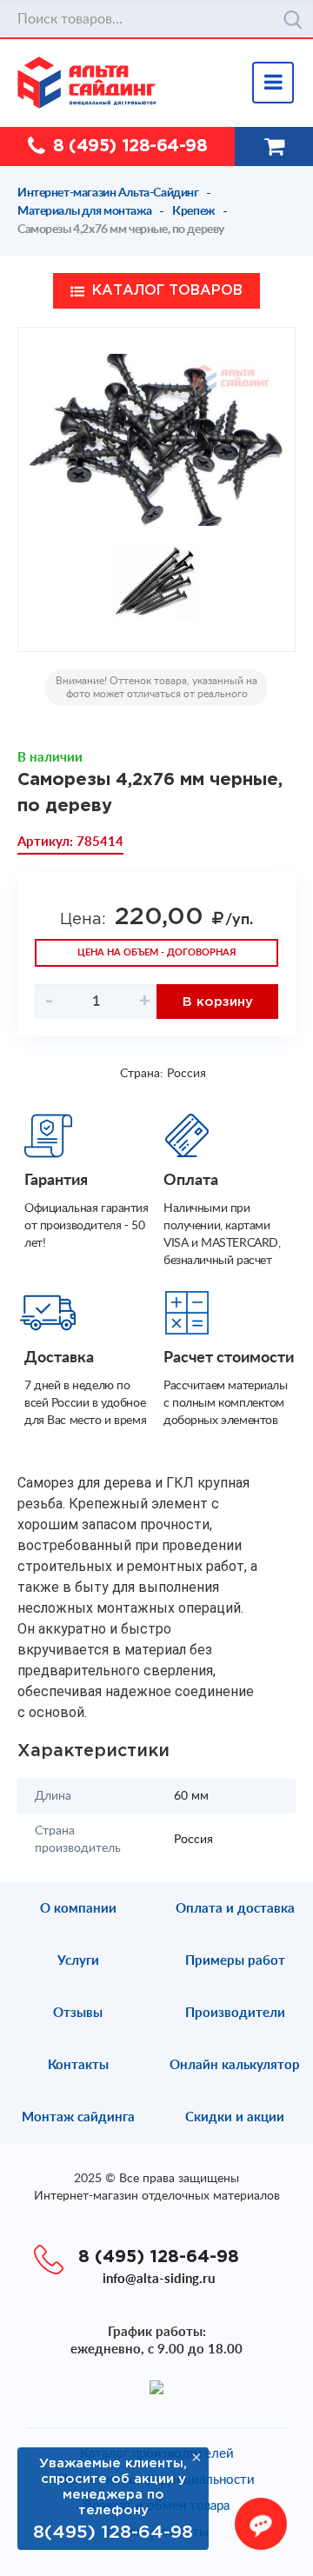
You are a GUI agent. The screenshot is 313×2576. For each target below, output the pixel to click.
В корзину (218, 1002)
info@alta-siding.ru (159, 2279)
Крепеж (193, 211)
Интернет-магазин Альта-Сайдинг (108, 193)
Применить (293, 20)
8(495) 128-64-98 (113, 2533)
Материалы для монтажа (84, 211)
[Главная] (165, 83)
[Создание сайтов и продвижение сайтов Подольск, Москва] (156, 2386)
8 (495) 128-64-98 (130, 146)
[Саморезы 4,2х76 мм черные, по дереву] (156, 440)
